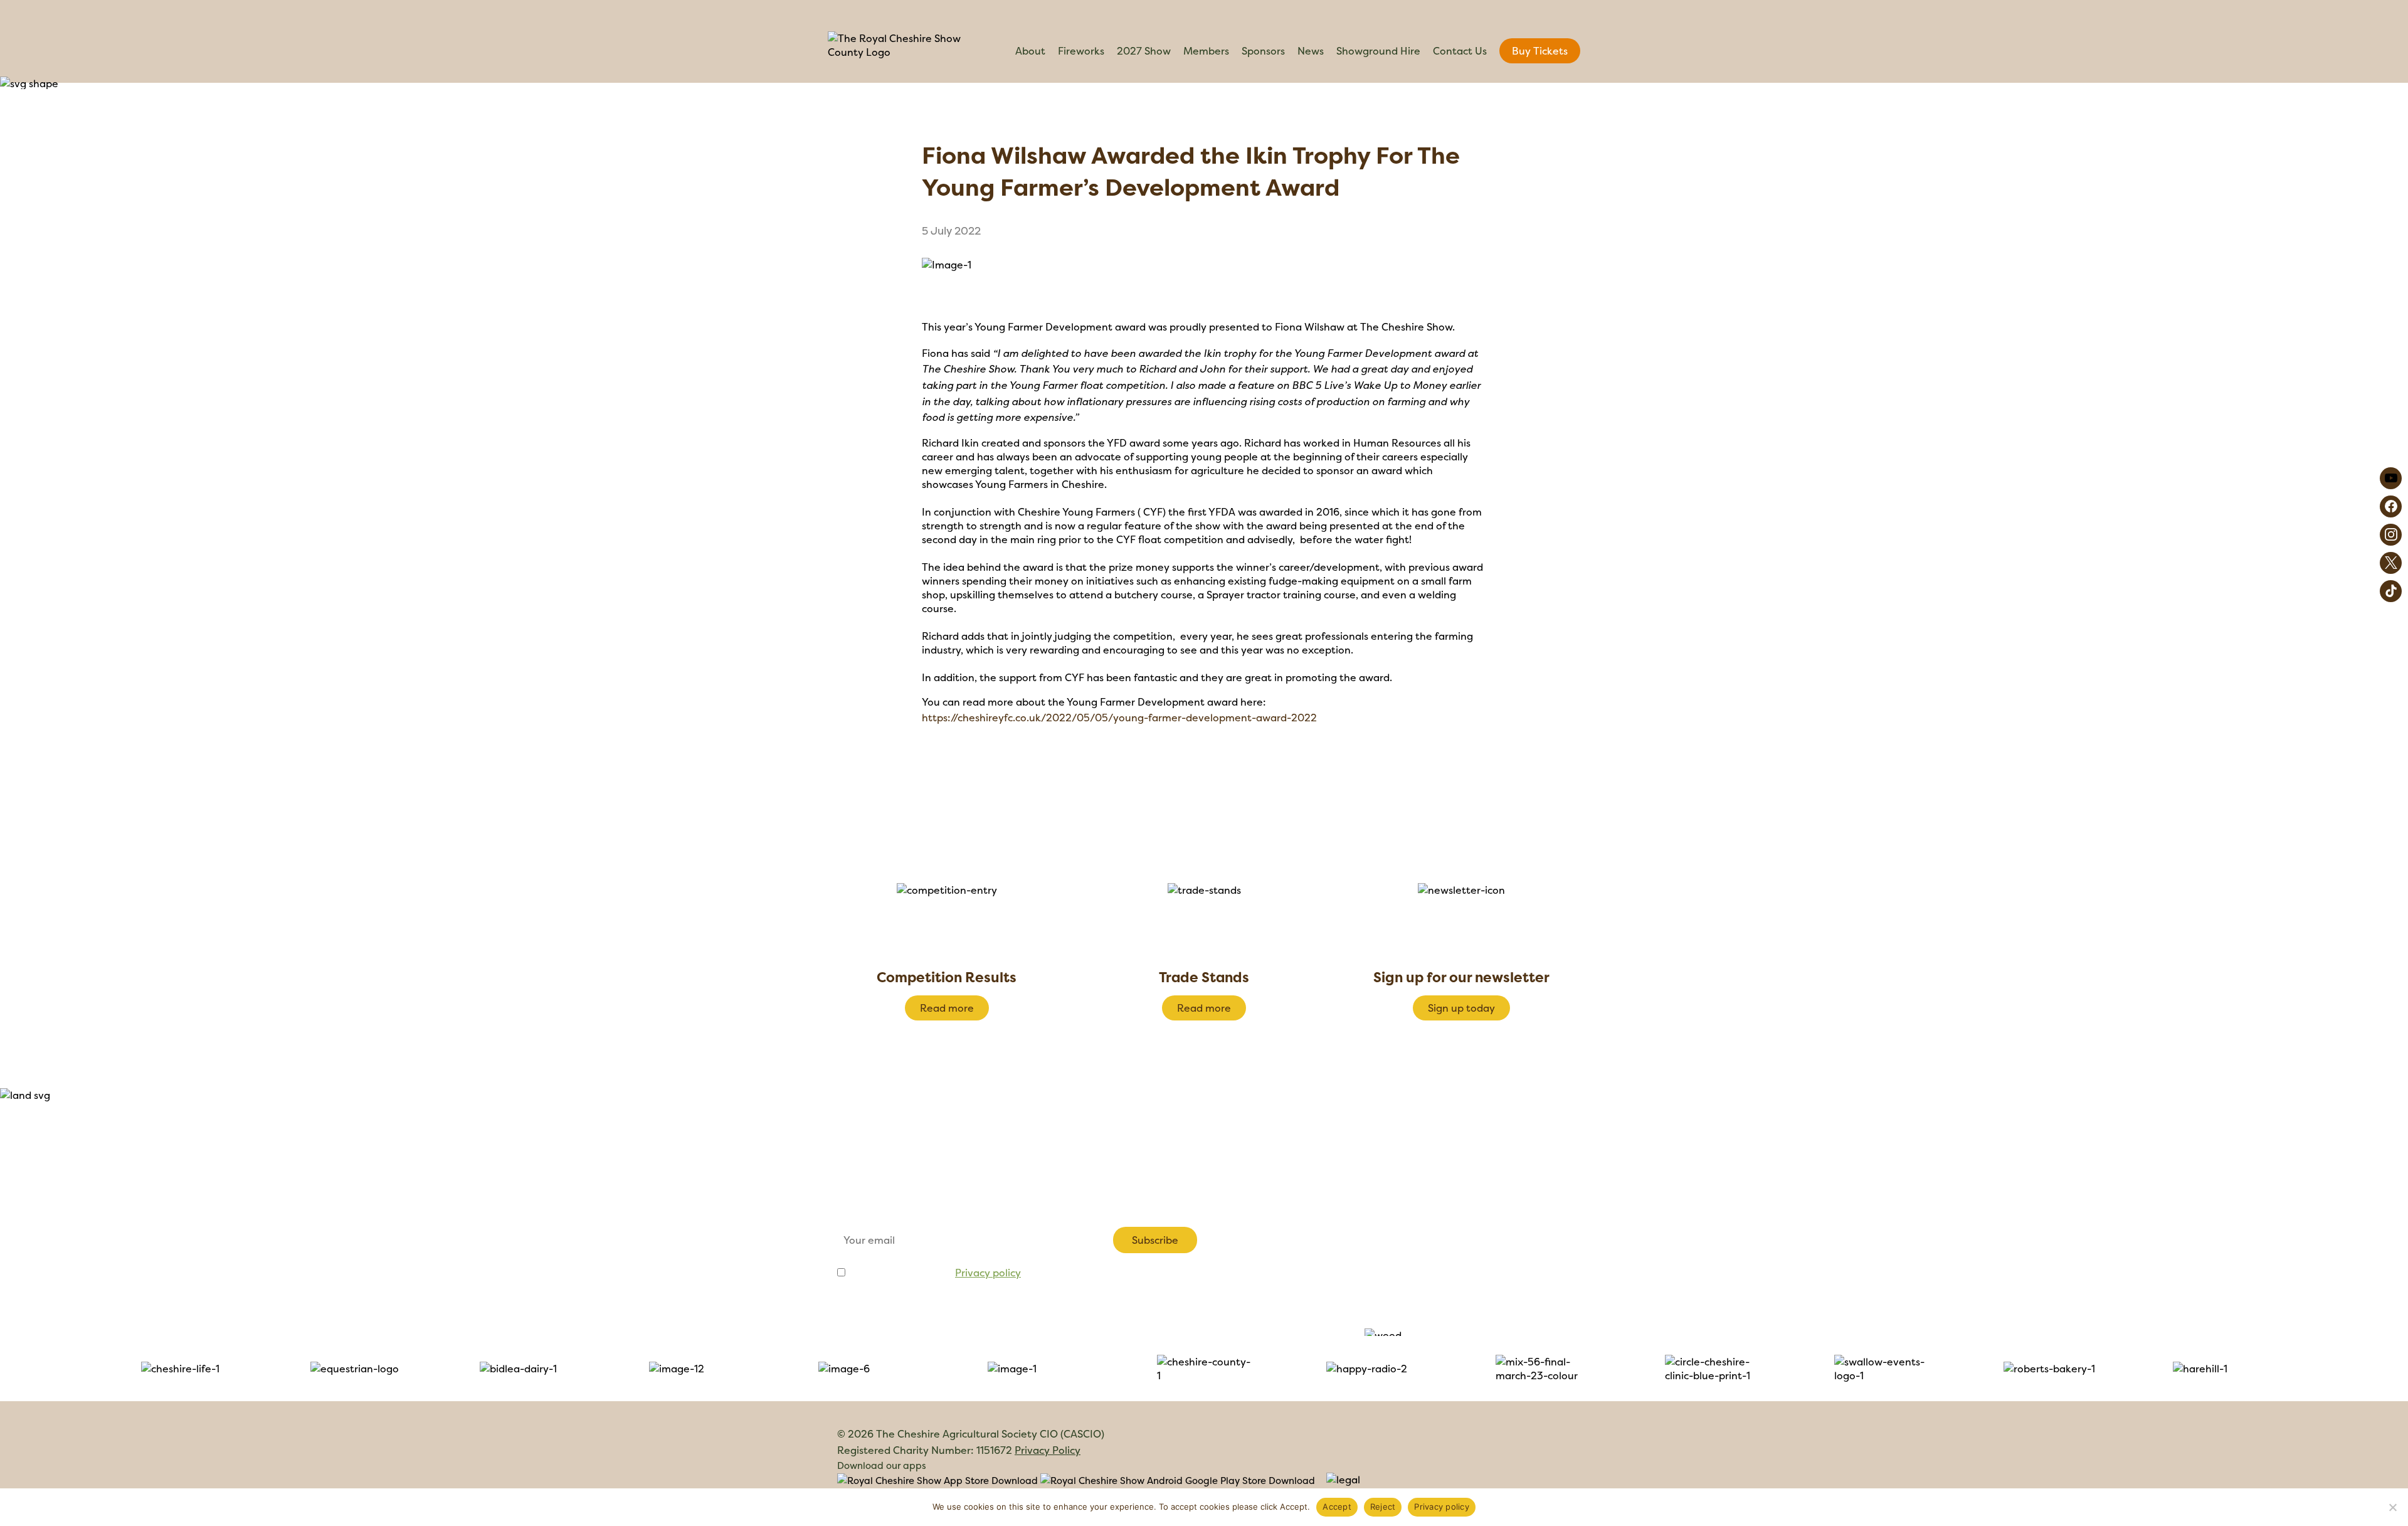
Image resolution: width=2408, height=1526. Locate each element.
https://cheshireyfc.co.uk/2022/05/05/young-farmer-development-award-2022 (1119, 718)
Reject (1383, 1507)
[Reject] (2392, 1507)
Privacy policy (988, 1273)
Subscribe (1155, 1240)
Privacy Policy (1048, 1450)
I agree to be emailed (934, 1273)
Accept (1337, 1507)
